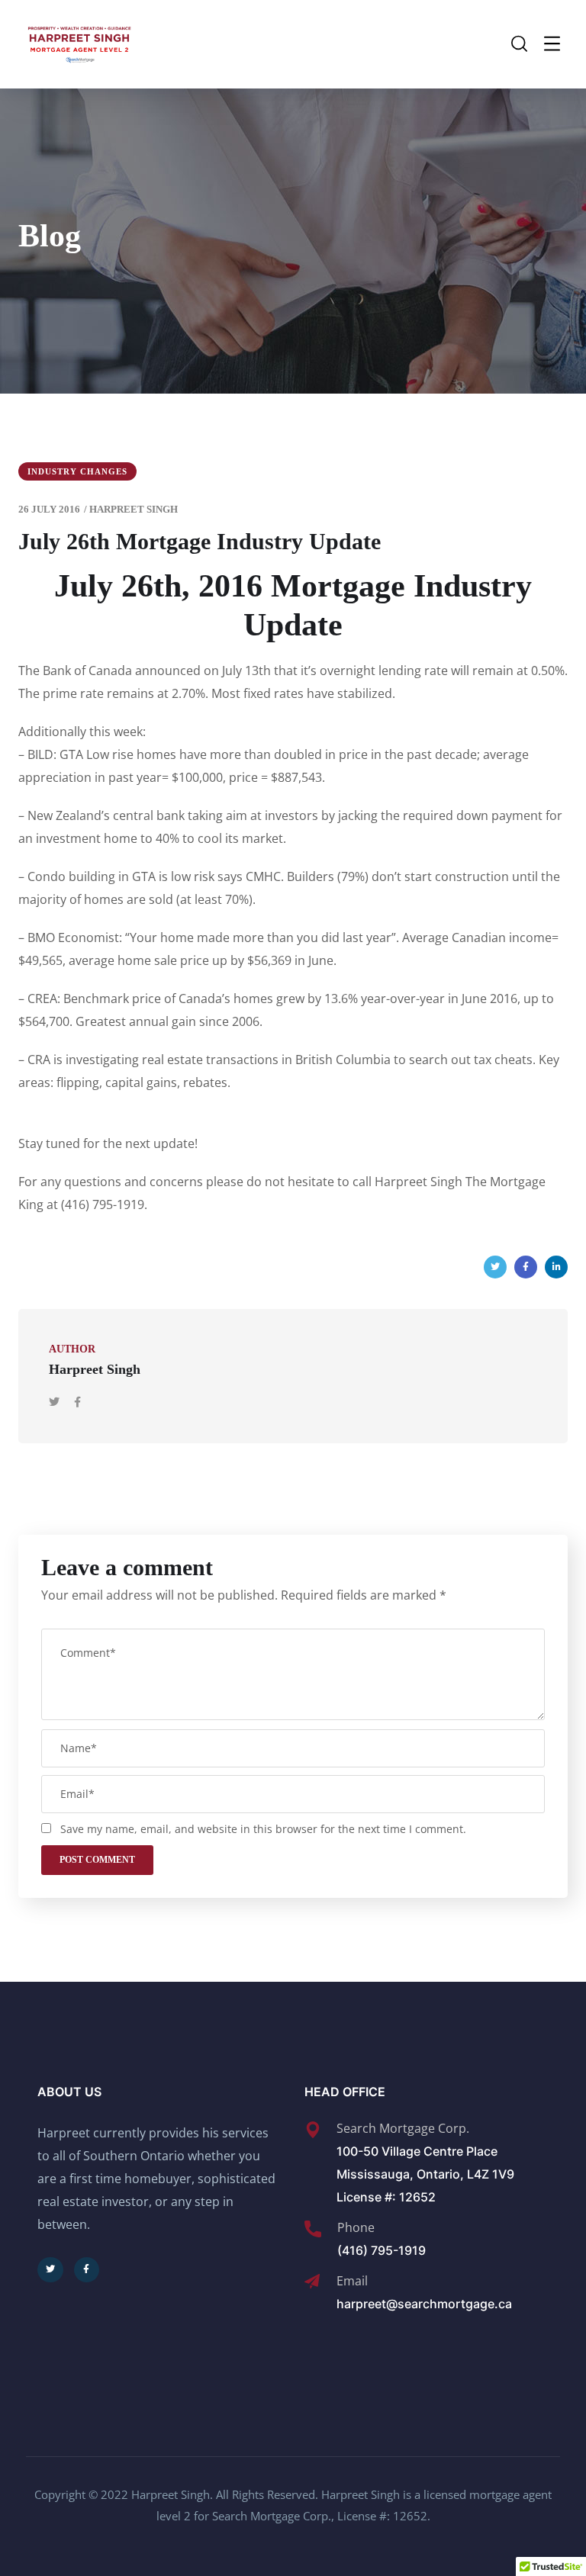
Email (352, 2281)
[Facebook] (526, 1267)
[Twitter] (495, 1267)
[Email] (312, 2282)
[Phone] (313, 2229)
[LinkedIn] (556, 1267)
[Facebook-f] (87, 2270)
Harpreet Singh (134, 509)
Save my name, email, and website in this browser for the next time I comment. (263, 1829)
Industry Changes (77, 471)
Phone (356, 2227)
